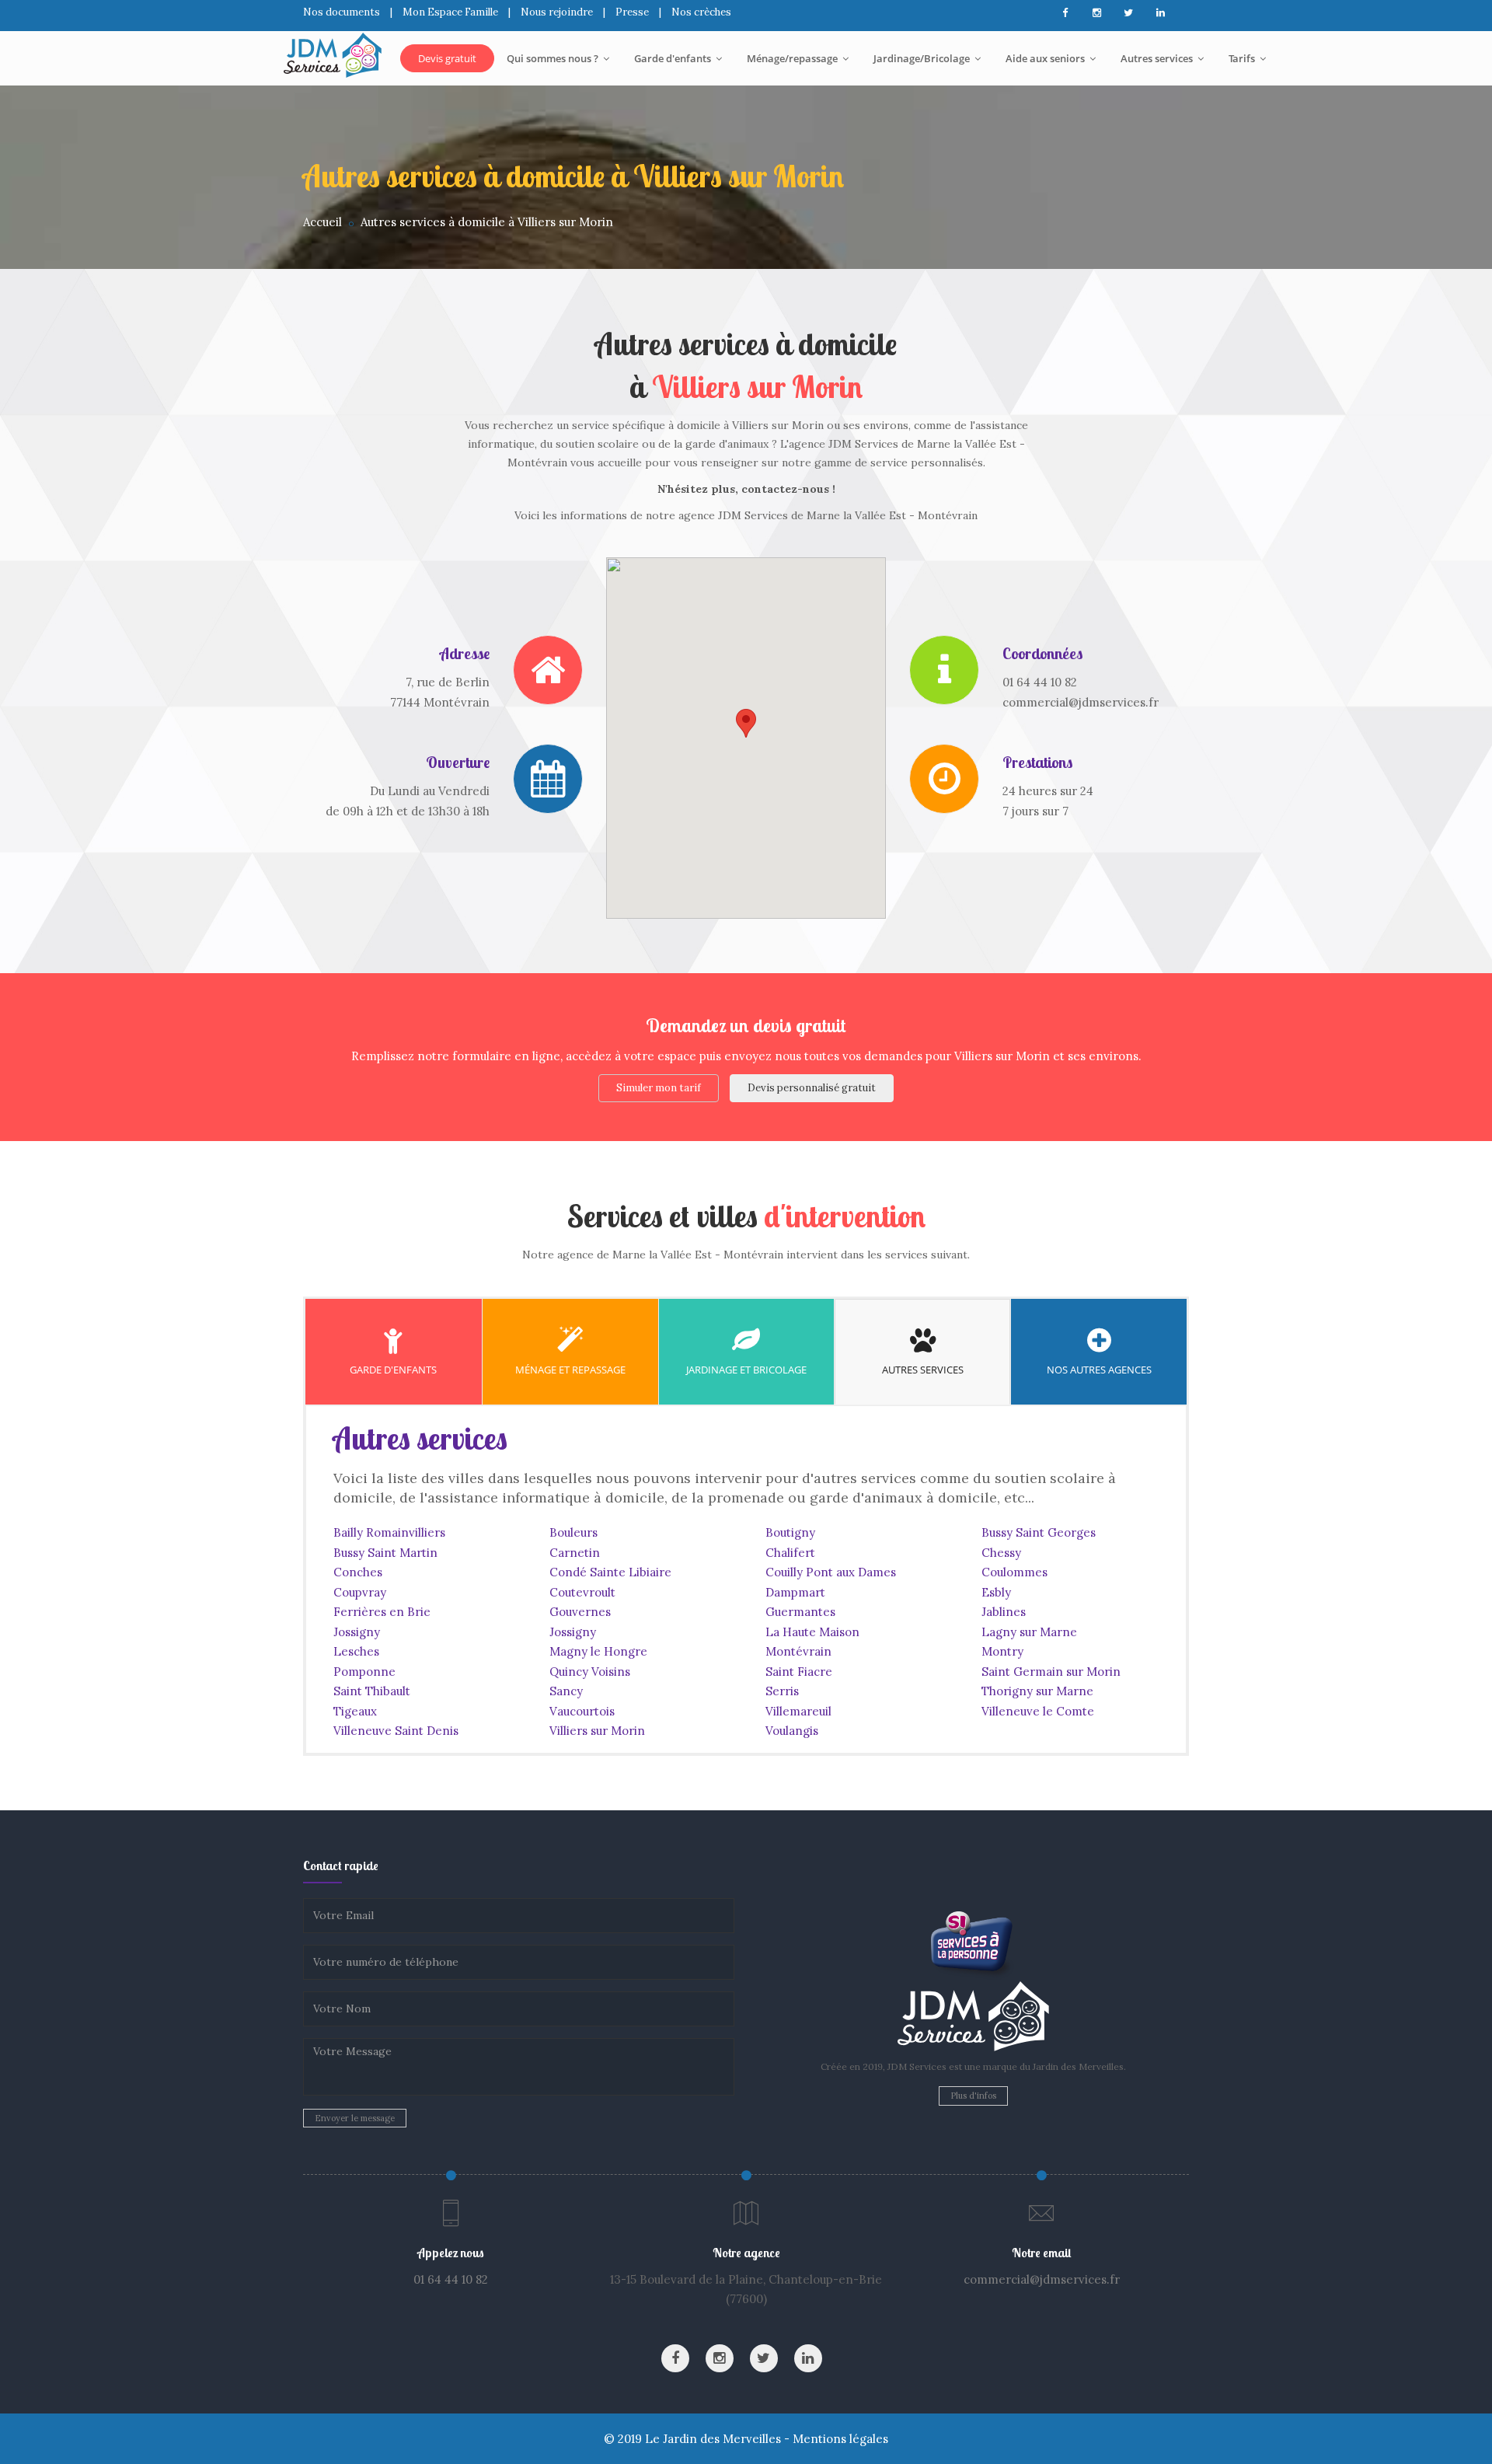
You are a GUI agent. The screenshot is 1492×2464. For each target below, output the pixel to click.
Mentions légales (840, 2439)
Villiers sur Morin (597, 1731)
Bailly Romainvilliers (389, 1532)
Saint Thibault (372, 1691)
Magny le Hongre (598, 1651)
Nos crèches (701, 12)
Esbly (996, 1592)
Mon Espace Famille (450, 12)
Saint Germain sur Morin (1051, 1672)
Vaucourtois (582, 1711)
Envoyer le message (355, 2118)
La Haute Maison (812, 1632)
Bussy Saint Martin (385, 1553)
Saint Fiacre (799, 1672)
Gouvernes (580, 1612)
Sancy (566, 1691)
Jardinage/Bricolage (923, 58)
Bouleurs (573, 1532)
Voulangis (792, 1731)
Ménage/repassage (793, 58)
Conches (358, 1572)
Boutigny (790, 1532)
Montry (1002, 1651)
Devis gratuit (447, 58)
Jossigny (357, 1632)
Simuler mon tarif (659, 1088)
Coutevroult (582, 1592)
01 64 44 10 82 (451, 2279)
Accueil (322, 222)
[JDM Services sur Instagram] (1096, 13)
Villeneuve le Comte (1038, 1711)
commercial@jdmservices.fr (1042, 2279)
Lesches (356, 1651)
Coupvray (360, 1592)
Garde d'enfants (674, 58)
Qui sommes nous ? (554, 58)
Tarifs (1243, 58)
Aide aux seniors (1046, 58)
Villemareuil (798, 1711)
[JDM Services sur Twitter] (1128, 13)
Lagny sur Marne (1029, 1632)
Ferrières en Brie (382, 1612)
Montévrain (798, 1651)
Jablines (1004, 1612)
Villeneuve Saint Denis (396, 1731)
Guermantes (800, 1612)
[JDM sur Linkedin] (1160, 13)
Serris (782, 1691)
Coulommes (1014, 1572)
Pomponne (364, 1672)
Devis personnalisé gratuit (812, 1088)
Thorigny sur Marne (1037, 1691)
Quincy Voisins (590, 1672)
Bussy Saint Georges (1039, 1532)
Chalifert (790, 1553)
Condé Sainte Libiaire (610, 1572)
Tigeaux (355, 1711)
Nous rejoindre (557, 12)
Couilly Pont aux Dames (831, 1572)
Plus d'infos (973, 2096)
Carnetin (575, 1553)
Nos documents (342, 12)
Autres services (1158, 58)
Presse (632, 12)
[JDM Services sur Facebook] (1065, 13)
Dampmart (795, 1592)
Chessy (1001, 1553)
